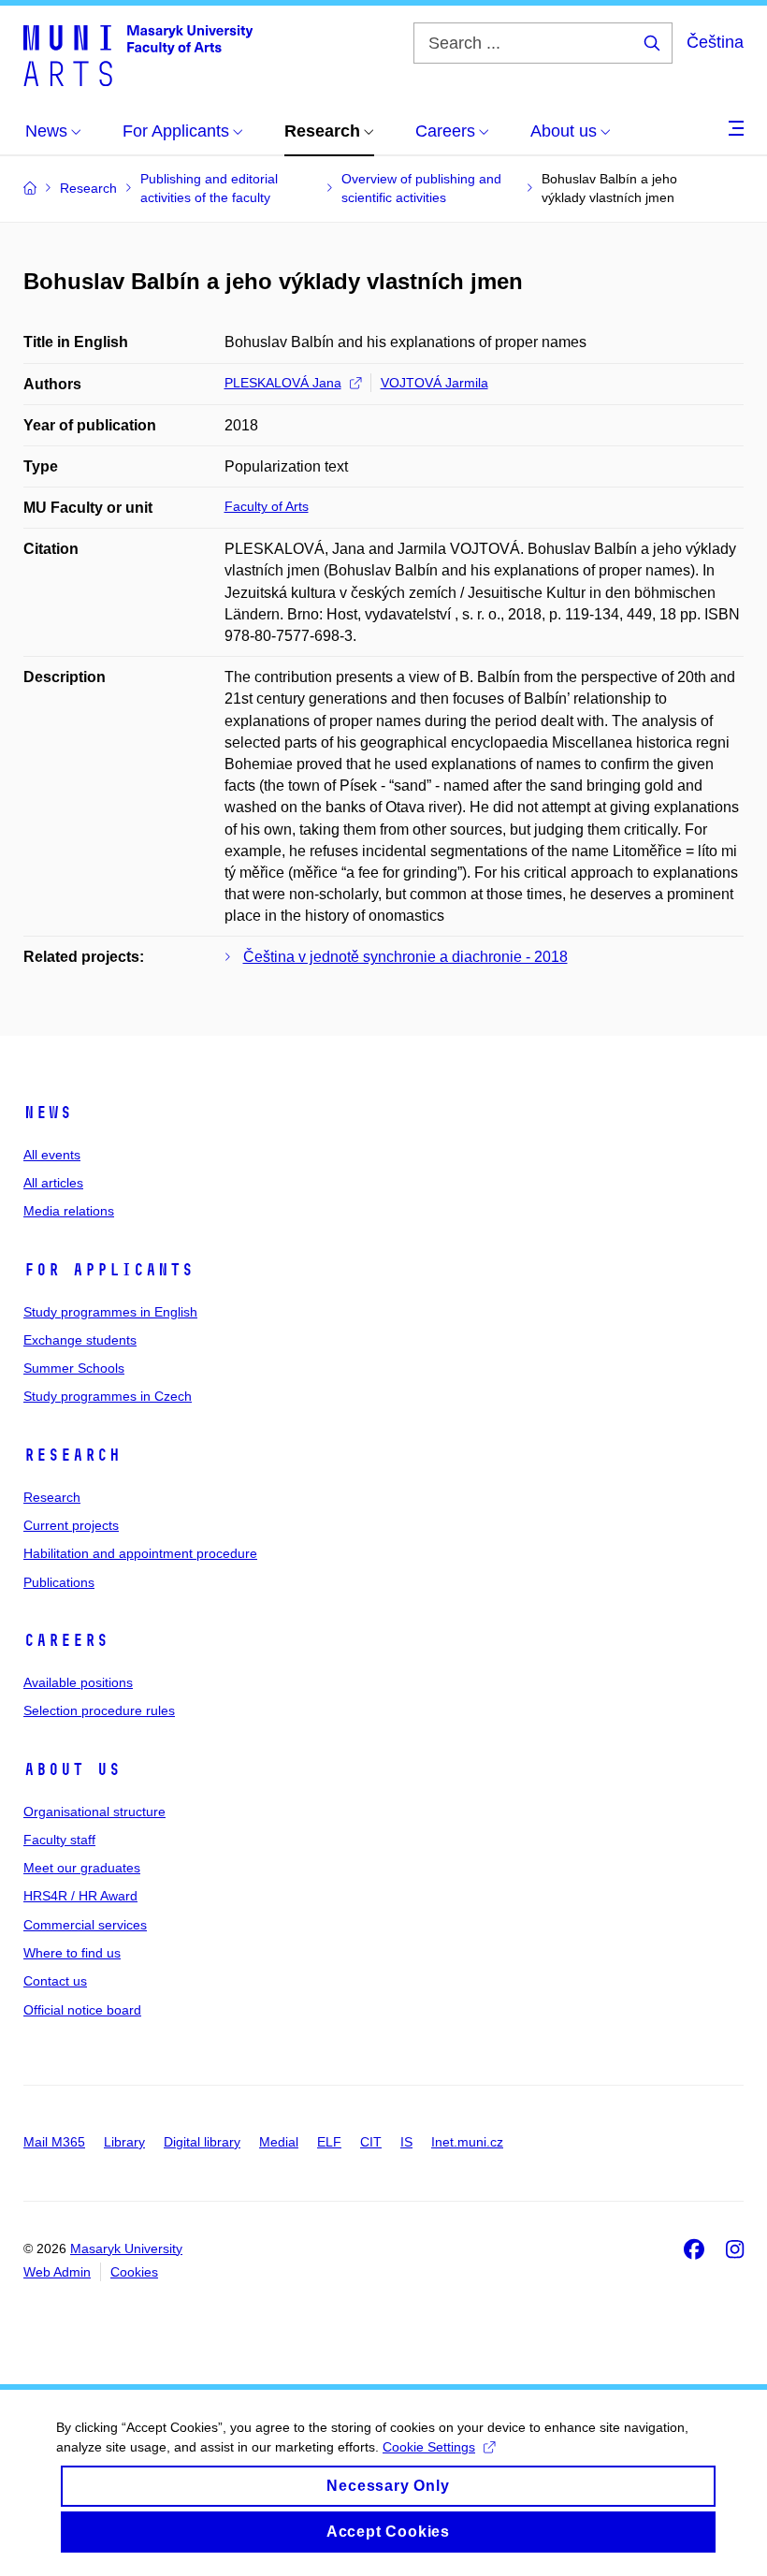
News (48, 1113)
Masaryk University (126, 2249)
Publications (59, 1582)
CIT (371, 2142)
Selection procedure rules (99, 1710)
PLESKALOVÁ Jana (283, 383)
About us (72, 1769)
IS (406, 2142)
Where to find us (72, 1953)
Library (124, 2142)
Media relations (69, 1211)
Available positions (78, 1682)
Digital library (202, 2142)
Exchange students (80, 1340)
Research (72, 1455)
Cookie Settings (429, 2447)
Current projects (71, 1525)
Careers (66, 1640)
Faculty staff (59, 1840)
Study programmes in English (110, 1312)
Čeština (715, 42)
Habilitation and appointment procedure (140, 1553)
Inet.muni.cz (467, 2142)
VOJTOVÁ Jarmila (434, 383)
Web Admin (57, 2272)
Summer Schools (74, 1368)
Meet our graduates (82, 1868)
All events (52, 1155)
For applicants (109, 1270)
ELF (329, 2142)
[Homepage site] (138, 54)
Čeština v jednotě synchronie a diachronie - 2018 (405, 957)
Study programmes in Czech (108, 1396)
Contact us (55, 1981)
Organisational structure (94, 1812)
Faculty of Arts (267, 506)
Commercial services (85, 1925)
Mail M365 (54, 2142)
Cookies (134, 2272)
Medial (279, 2142)
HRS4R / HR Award (80, 1896)
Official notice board (82, 2010)
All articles (53, 1183)
